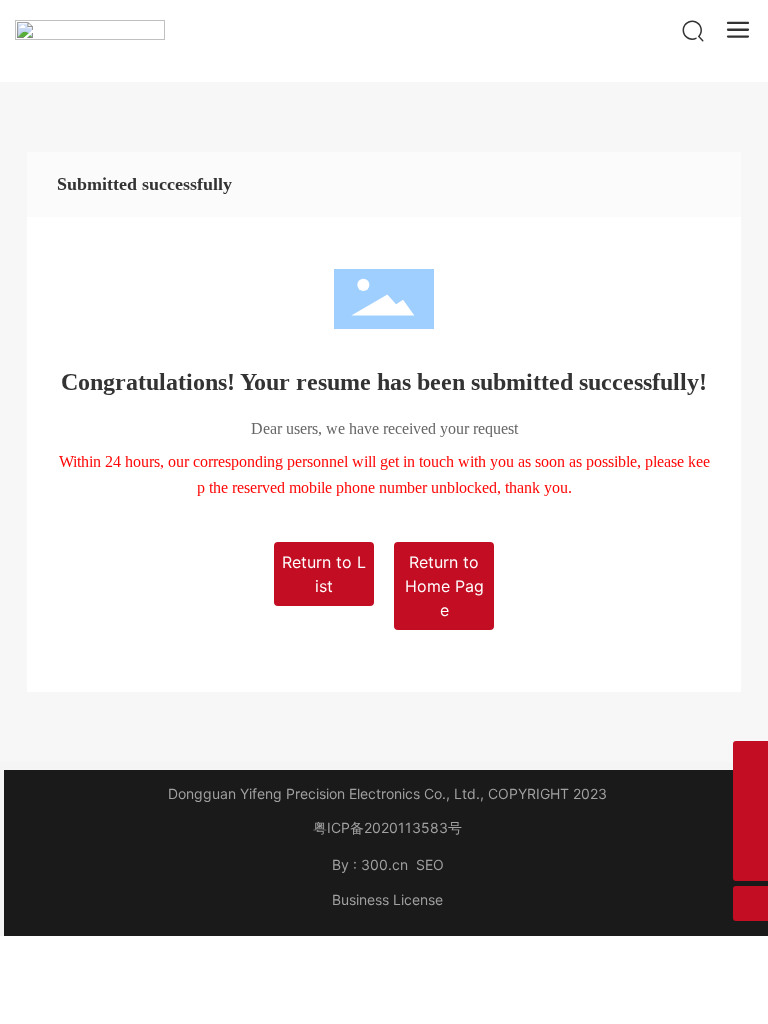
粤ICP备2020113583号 (387, 827)
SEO (430, 864)
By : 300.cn (370, 864)
